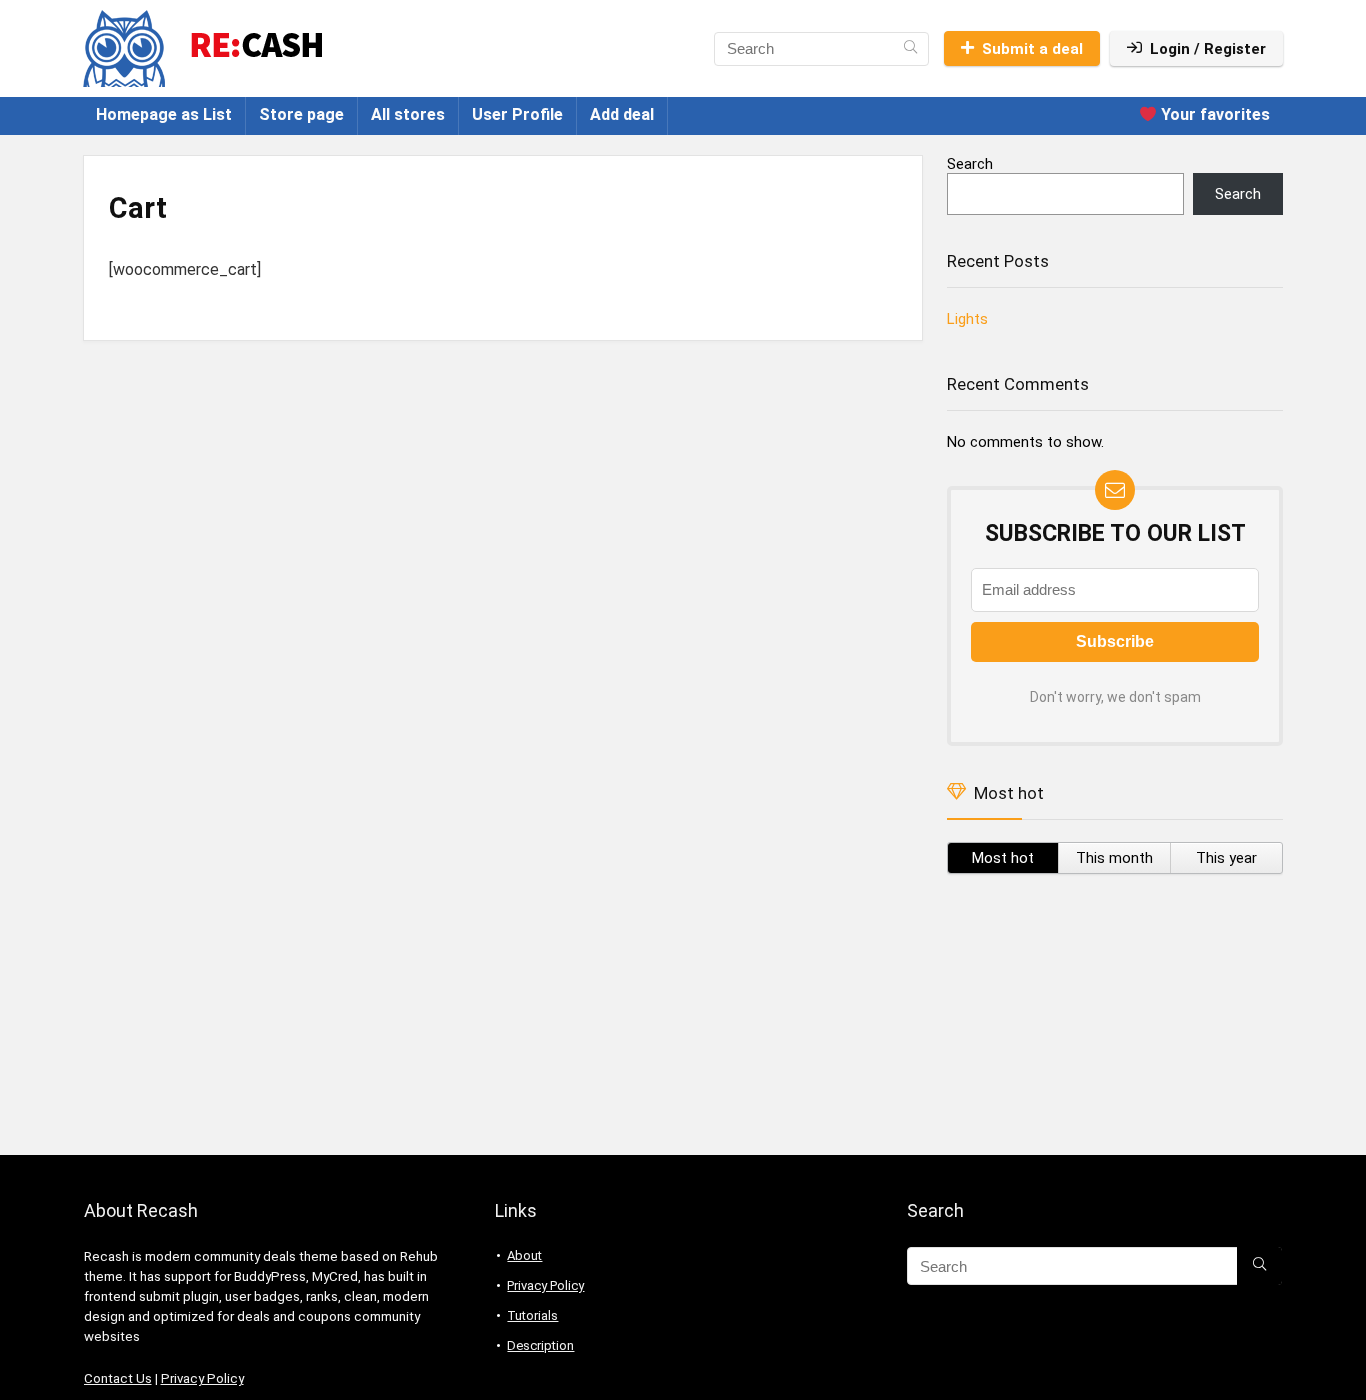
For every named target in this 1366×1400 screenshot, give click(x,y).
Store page (301, 114)
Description (540, 1345)
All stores (408, 114)
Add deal (622, 114)
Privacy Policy (202, 1378)
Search (970, 164)
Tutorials (532, 1315)
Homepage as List (164, 114)
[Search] (910, 49)
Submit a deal (1032, 49)
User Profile (517, 114)
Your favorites (1213, 114)
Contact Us (118, 1378)
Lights (967, 319)
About (524, 1255)
